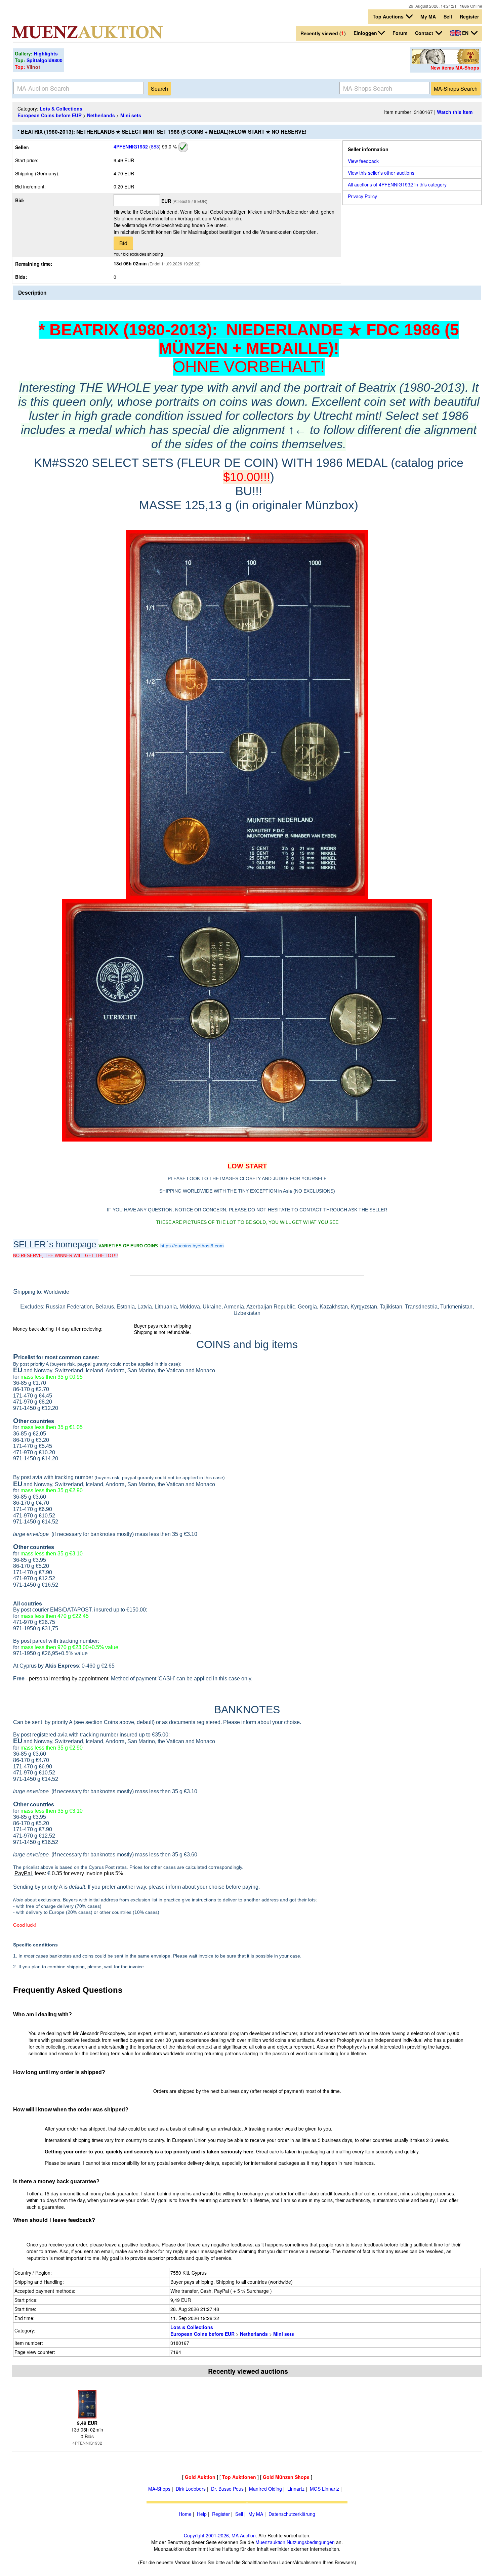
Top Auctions (389, 16)
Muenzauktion (270, 2542)
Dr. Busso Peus (227, 2489)
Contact (425, 33)
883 (155, 146)
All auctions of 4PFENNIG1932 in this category (397, 184)
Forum (400, 33)
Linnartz (296, 2489)
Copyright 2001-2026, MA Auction (220, 2535)
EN (465, 33)
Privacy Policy (362, 196)
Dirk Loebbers (191, 2489)
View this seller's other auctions (381, 173)
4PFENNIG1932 (131, 146)
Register (469, 16)
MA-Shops (159, 2489)
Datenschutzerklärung (292, 2514)
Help (202, 2514)
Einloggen (365, 33)
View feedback (363, 161)
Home (185, 2514)
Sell (448, 16)
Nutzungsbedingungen (311, 2542)
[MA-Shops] (446, 62)
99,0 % (169, 146)
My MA (428, 16)
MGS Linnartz (324, 2489)
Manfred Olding (265, 2489)
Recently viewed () (323, 33)
